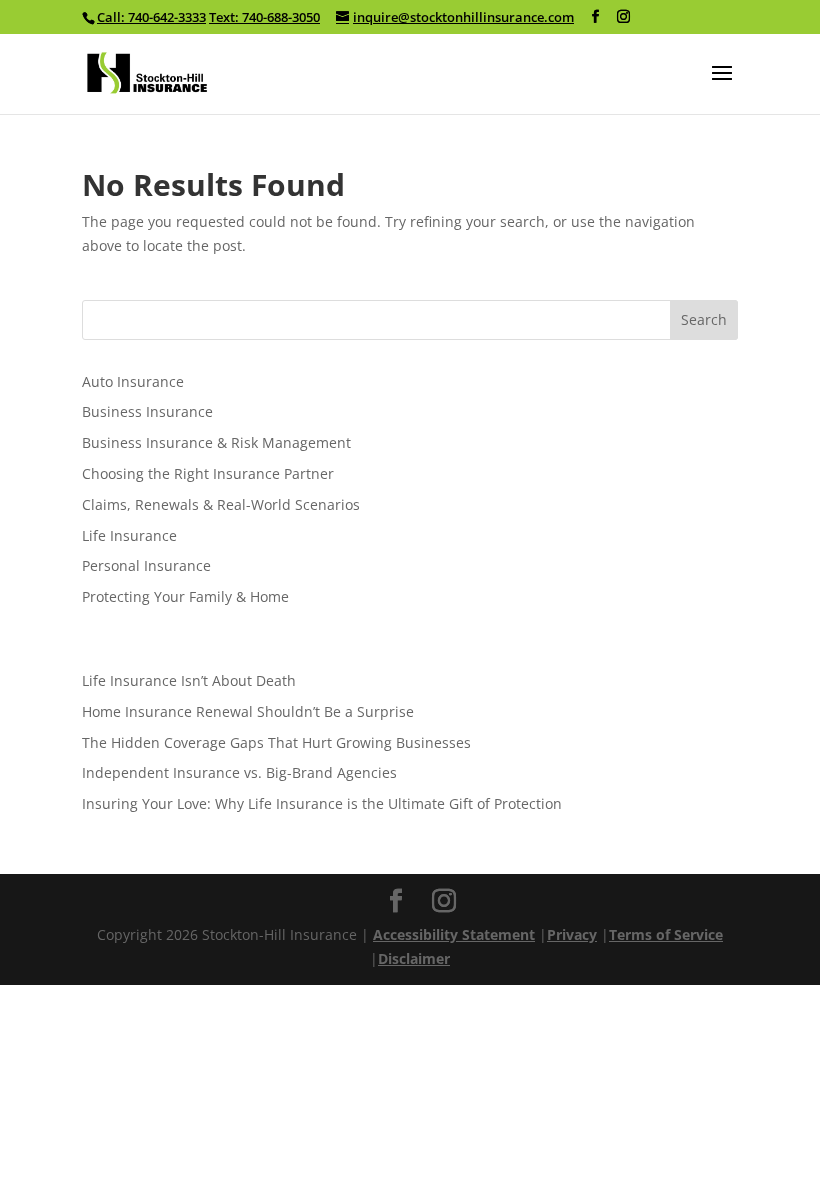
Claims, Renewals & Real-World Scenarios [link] (221, 504)
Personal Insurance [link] (146, 565)
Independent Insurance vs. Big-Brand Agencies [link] (239, 772)
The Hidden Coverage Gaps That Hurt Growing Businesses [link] (276, 742)
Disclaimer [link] (414, 958)
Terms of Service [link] (666, 934)
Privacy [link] (572, 934)
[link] (147, 71)
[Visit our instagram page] (623, 17)
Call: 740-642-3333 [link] (151, 17)
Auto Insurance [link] (133, 381)
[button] (722, 86)
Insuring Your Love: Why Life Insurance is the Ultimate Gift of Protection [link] (322, 803)
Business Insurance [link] (147, 411)
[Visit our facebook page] (595, 17)
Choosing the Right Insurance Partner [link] (208, 473)
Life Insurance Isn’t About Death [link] (189, 680)
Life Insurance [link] (129, 535)
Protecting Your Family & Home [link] (185, 596)
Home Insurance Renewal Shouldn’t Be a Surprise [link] (248, 711)
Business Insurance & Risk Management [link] (216, 442)
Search (704, 319)
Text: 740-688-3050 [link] (264, 17)
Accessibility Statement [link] (454, 934)
